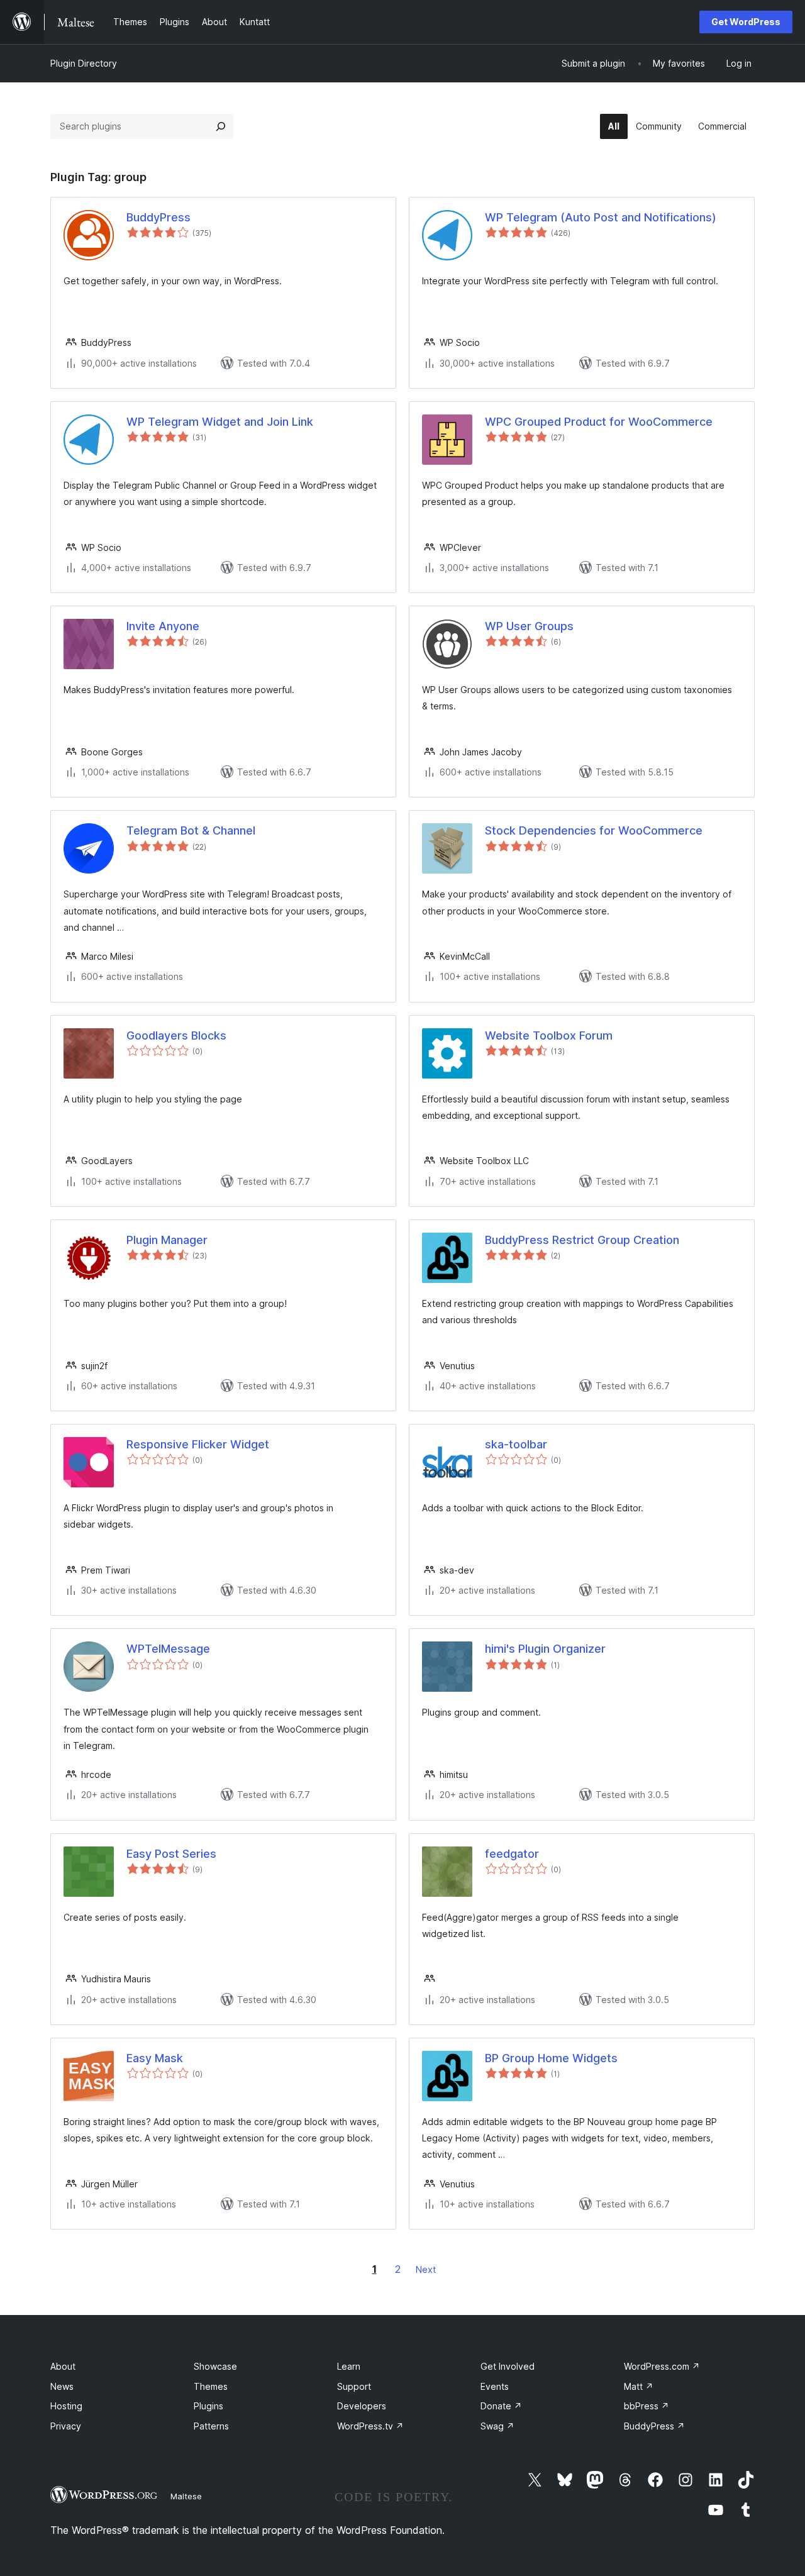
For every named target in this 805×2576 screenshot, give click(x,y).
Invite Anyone (163, 626)
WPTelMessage (168, 1649)
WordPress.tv (370, 2426)
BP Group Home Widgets (551, 2058)
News (62, 2386)
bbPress (647, 2406)
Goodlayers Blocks (176, 1035)
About (63, 2366)
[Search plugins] (221, 126)
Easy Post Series (171, 1854)
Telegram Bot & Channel (191, 830)
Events (495, 2386)
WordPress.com (662, 2366)
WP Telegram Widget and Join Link (220, 422)
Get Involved (508, 2366)
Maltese (186, 2496)
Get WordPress (746, 22)
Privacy (66, 2426)
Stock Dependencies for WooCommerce (594, 830)
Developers (362, 2406)
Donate (501, 2406)
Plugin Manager (167, 1240)
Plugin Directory (84, 63)
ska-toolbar (516, 1444)
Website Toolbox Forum (549, 1035)
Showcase (215, 2366)
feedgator (512, 1854)
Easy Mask (155, 2058)
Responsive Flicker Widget (198, 1444)
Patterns (211, 2426)
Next (426, 2269)
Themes (211, 2386)
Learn (349, 2366)
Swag (497, 2426)
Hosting (66, 2406)
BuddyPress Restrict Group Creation (582, 1240)
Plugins (208, 2406)
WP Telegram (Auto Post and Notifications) (601, 217)
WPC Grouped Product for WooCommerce (599, 422)
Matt (639, 2386)
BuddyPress (158, 217)
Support (354, 2386)
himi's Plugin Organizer (545, 1649)
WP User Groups (529, 626)
